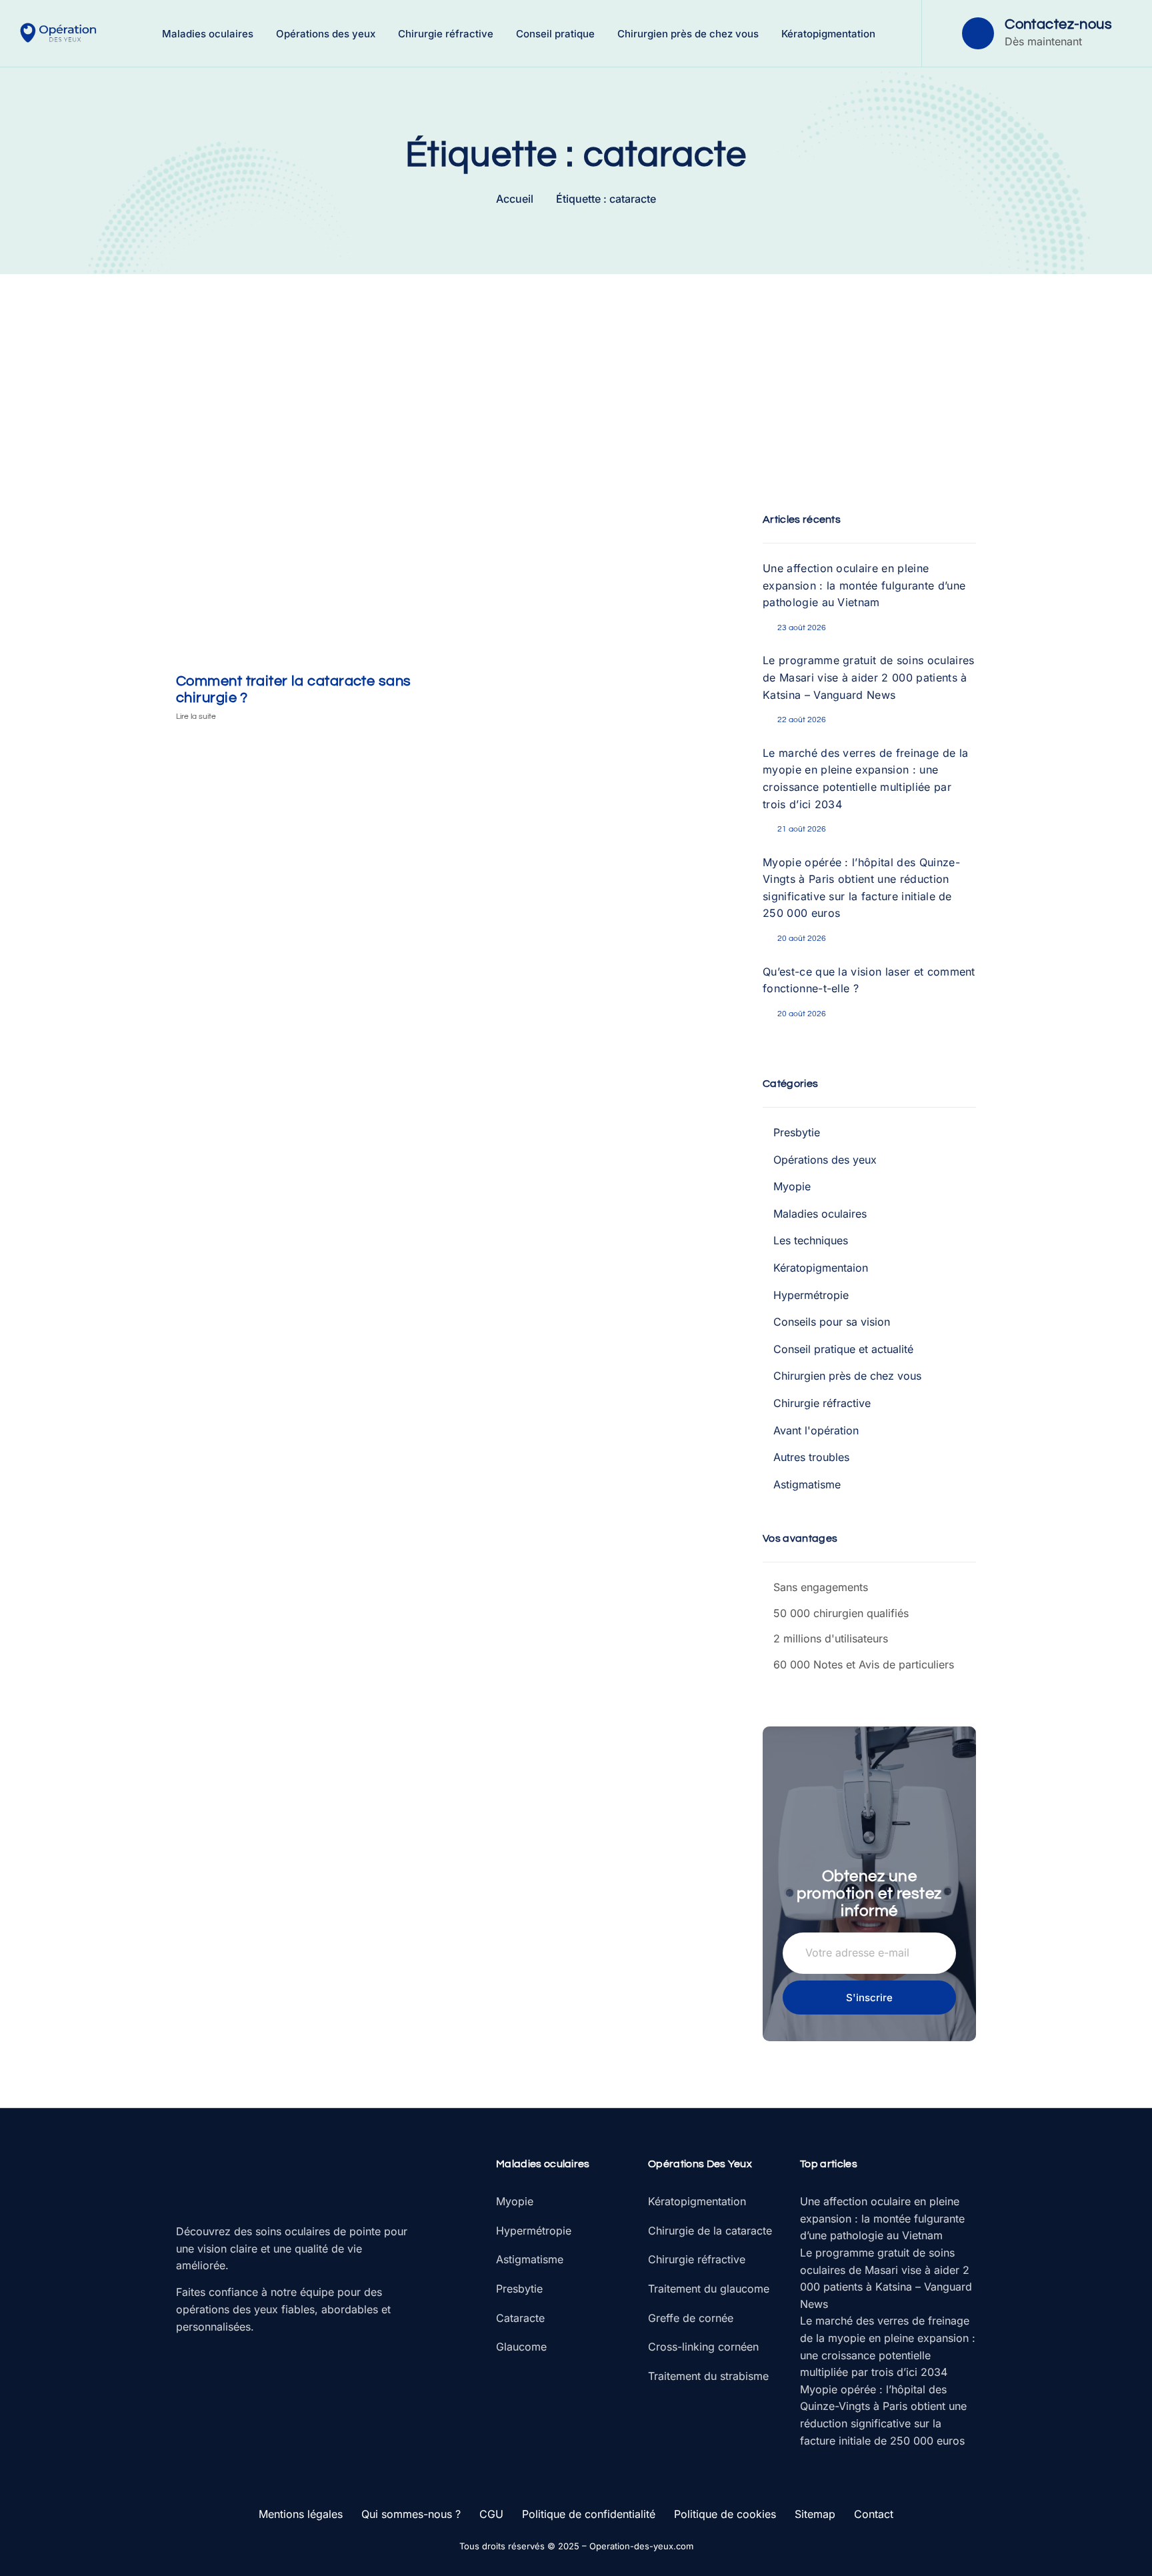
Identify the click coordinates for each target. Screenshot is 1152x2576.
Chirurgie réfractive (446, 34)
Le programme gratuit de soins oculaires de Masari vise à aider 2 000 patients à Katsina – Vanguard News (868, 677)
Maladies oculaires (208, 34)
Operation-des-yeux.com (641, 2546)
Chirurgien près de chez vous (688, 34)
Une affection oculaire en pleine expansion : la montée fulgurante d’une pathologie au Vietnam (864, 585)
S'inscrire (869, 1998)
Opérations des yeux (326, 34)
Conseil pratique (555, 34)
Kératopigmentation (828, 34)
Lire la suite (196, 717)
